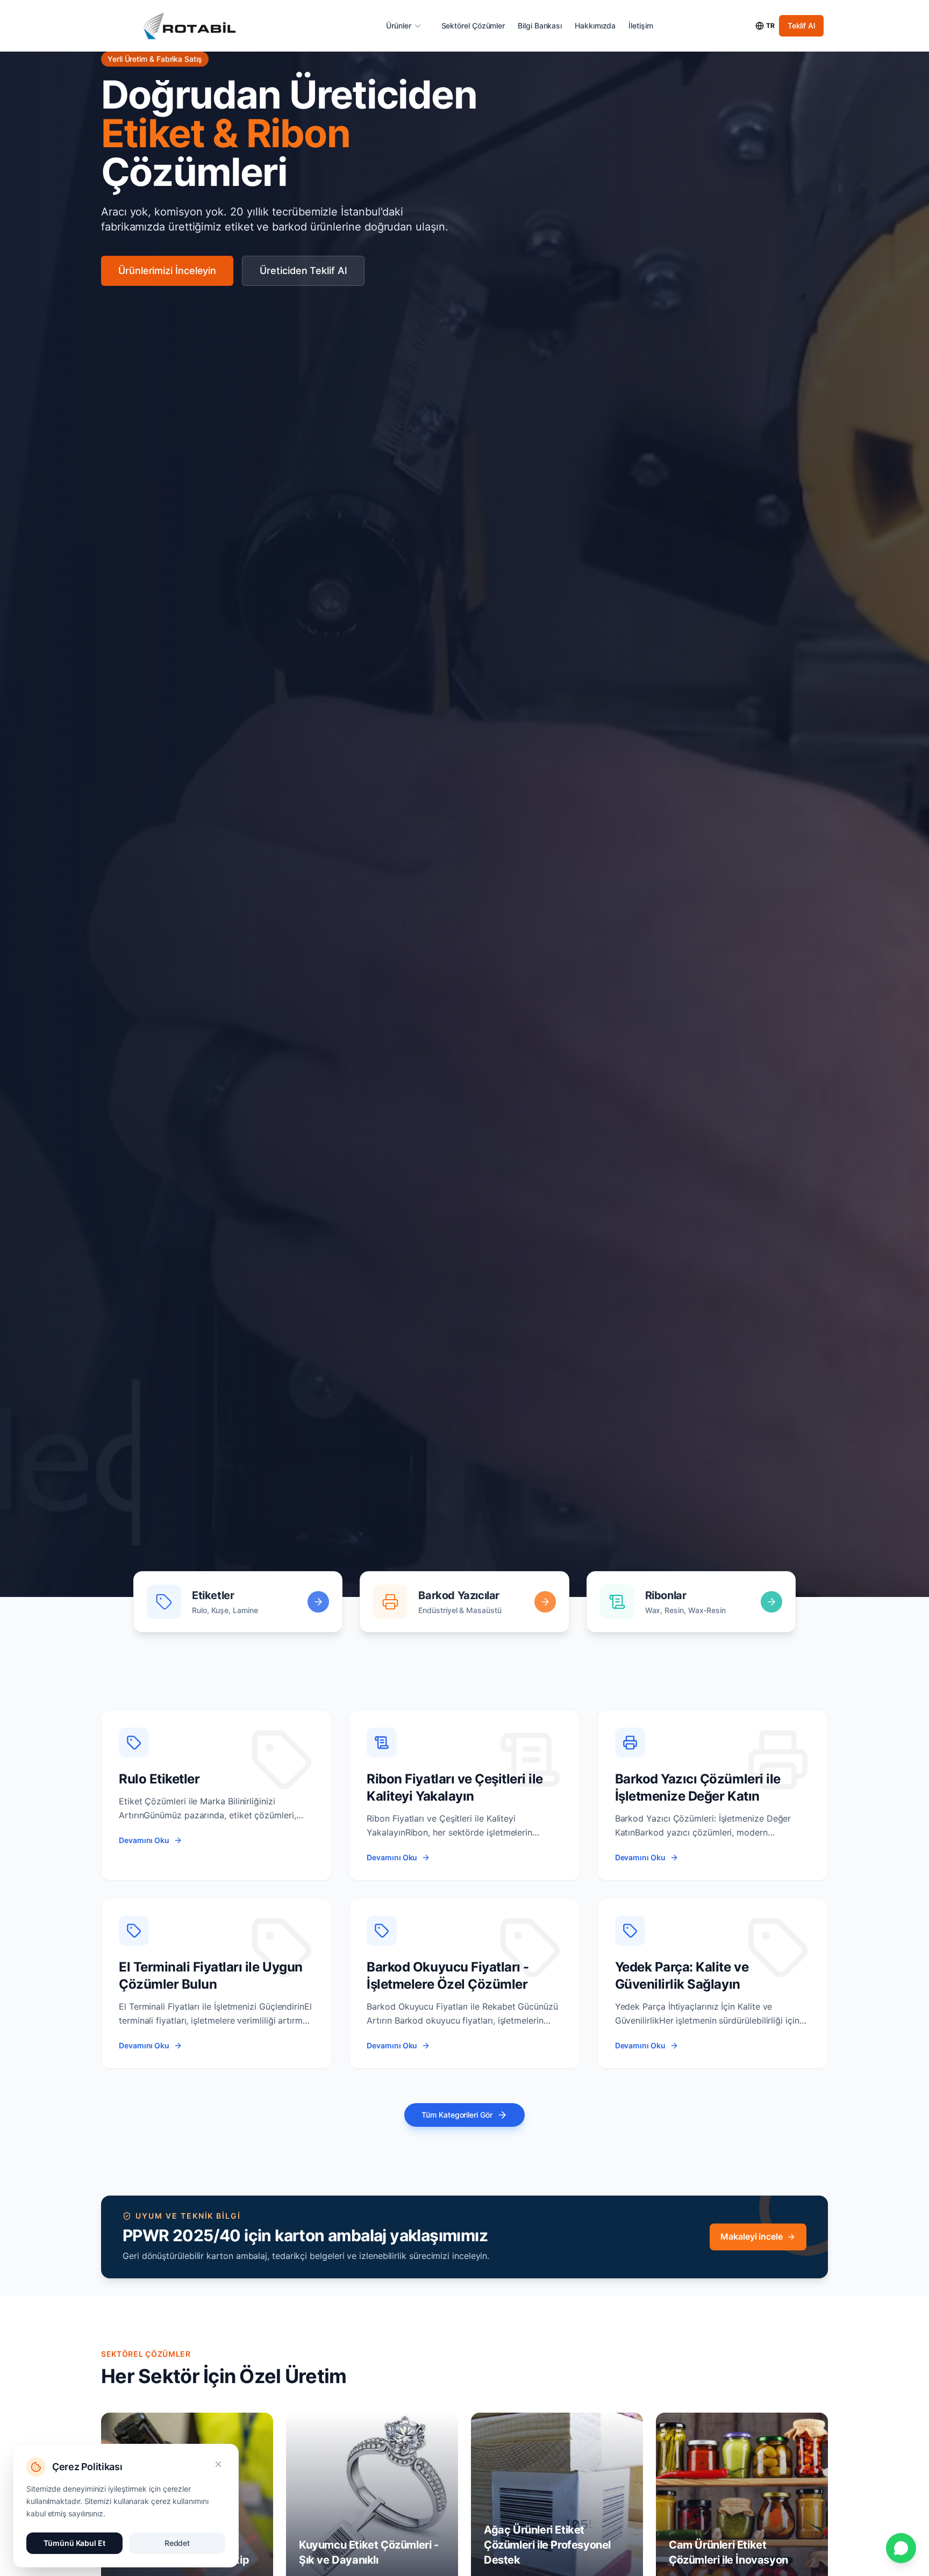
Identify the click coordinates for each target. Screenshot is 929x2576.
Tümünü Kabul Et (74, 2543)
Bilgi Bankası (540, 26)
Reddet (177, 2543)
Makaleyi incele (752, 2236)
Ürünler (398, 26)
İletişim (641, 26)
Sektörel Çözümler (473, 26)
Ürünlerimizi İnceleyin (167, 271)
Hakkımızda (595, 26)
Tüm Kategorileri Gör (457, 2115)
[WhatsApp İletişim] (901, 2548)
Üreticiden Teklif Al (303, 271)
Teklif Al (801, 26)
